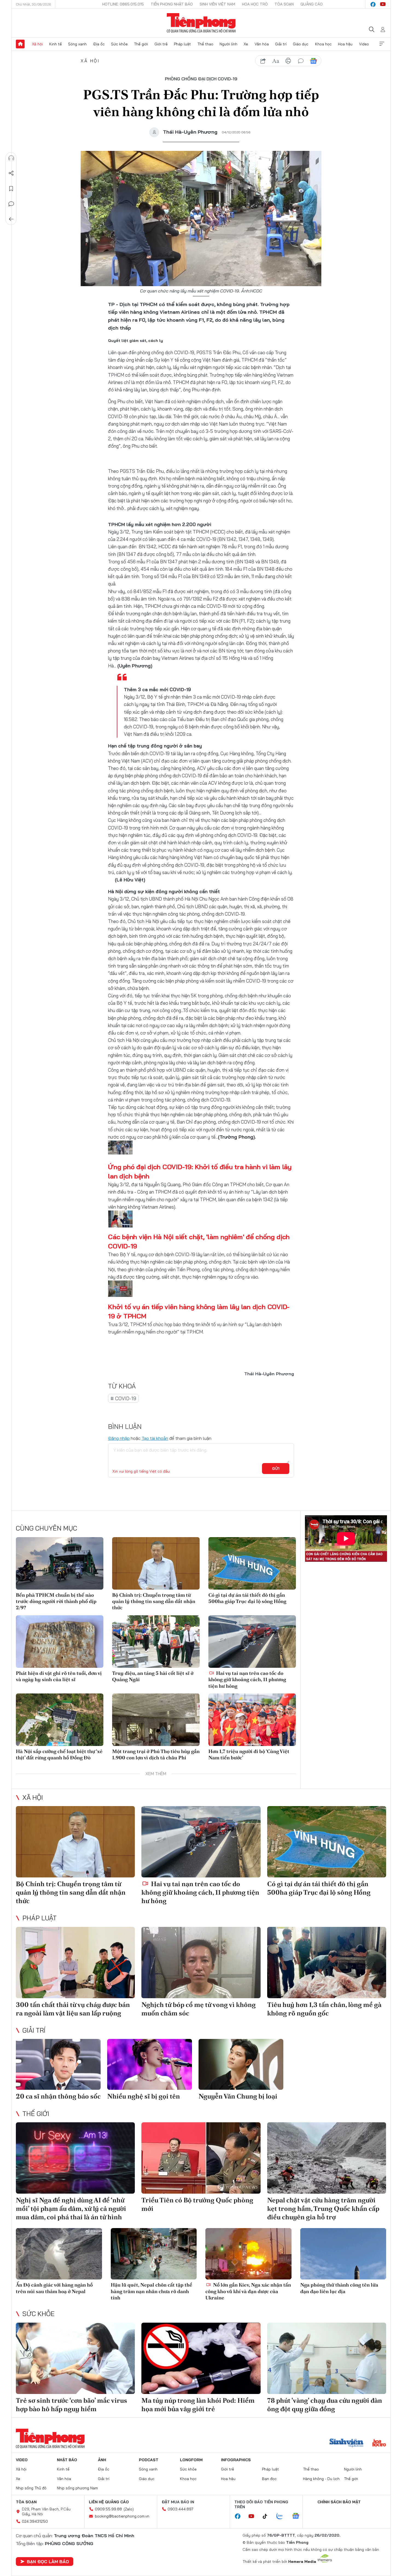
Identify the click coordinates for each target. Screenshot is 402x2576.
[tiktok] (268, 2516)
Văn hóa (262, 44)
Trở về (11, 219)
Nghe (11, 158)
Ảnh (102, 2460)
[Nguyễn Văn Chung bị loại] (241, 2064)
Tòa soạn (284, 4)
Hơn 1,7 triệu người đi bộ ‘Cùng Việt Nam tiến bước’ (249, 1754)
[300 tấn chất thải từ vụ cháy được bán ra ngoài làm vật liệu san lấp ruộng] (75, 1963)
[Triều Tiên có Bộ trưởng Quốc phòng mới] (201, 2158)
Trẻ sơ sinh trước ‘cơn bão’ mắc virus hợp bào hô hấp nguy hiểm (72, 2405)
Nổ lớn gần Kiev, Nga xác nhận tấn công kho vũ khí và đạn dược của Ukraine (248, 2291)
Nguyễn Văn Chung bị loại (238, 2096)
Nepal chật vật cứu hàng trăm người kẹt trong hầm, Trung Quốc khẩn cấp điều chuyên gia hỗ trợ (323, 2209)
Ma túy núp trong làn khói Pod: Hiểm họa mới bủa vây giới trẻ (198, 2405)
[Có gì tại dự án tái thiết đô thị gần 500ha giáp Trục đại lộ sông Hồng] (252, 1563)
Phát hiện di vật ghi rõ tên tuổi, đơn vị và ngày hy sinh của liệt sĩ (59, 1676)
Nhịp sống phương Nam (77, 2488)
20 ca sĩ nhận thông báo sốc (58, 2096)
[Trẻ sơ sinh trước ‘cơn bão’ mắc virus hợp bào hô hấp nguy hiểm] (75, 2358)
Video (364, 44)
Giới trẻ (161, 44)
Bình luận (11, 204)
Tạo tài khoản (155, 1438)
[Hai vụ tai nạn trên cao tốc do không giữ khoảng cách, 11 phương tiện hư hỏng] (252, 1642)
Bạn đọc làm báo (48, 2562)
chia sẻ (263, 61)
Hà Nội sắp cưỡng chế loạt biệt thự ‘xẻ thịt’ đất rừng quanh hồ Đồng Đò (59, 1754)
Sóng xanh (77, 44)
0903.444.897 (180, 2509)
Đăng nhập (119, 1438)
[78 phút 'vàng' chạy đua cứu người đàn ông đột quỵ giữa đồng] (327, 2358)
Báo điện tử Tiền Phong (201, 23)
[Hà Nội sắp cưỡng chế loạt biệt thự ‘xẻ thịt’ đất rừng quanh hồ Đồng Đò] (60, 1720)
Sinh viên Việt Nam (217, 4)
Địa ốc (99, 44)
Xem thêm (382, 44)
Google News (313, 61)
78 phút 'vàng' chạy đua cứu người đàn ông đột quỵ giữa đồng (325, 2405)
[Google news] (298, 2516)
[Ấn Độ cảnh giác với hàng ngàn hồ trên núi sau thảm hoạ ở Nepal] (59, 2254)
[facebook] (373, 4)
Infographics (236, 2460)
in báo (288, 61)
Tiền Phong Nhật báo (172, 4)
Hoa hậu (345, 44)
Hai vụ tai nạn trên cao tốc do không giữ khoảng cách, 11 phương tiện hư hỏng (247, 1680)
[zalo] (282, 2516)
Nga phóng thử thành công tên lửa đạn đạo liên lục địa (339, 2288)
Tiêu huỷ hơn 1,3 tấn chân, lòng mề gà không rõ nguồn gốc (324, 2009)
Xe (246, 44)
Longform (191, 2460)
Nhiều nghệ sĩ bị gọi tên (144, 2096)
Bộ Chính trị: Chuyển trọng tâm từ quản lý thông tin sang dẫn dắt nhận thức (154, 1601)
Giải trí (281, 44)
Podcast (149, 2460)
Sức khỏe (119, 44)
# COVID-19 (123, 1398)
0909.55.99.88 (108, 2509)
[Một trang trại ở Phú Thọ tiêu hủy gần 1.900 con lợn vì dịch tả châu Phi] (156, 1720)
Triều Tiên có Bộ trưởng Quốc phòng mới (197, 2204)
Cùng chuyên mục (46, 1528)
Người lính (228, 44)
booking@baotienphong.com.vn (122, 2516)
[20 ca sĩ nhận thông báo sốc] (58, 2064)
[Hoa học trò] (379, 2443)
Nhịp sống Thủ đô (31, 2488)
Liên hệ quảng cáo (109, 2502)
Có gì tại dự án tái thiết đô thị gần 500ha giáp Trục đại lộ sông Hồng (247, 1598)
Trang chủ (20, 44)
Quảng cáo (312, 4)
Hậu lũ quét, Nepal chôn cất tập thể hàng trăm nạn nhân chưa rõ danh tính (152, 2291)
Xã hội (37, 44)
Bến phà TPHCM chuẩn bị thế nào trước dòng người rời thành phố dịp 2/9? (56, 1601)
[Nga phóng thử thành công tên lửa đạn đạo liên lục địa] (343, 2254)
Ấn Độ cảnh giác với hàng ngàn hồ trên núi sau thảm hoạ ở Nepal (54, 2288)
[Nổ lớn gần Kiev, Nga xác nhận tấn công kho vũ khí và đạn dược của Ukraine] (248, 2254)
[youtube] (383, 4)
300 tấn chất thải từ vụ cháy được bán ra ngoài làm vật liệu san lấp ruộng (73, 2009)
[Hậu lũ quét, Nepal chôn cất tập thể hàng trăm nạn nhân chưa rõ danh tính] (154, 2254)
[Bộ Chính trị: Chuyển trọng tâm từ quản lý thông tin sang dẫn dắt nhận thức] (156, 1563)
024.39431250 (35, 2521)
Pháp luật (182, 44)
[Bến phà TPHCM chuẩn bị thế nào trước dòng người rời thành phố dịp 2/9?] (60, 1563)
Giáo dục (301, 44)
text (276, 61)
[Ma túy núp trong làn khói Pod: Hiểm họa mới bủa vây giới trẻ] (201, 2358)
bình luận (301, 61)
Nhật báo (67, 2460)
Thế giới (141, 44)
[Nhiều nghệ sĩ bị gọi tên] (150, 2064)
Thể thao (205, 44)
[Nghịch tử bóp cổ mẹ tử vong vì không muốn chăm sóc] (201, 1963)
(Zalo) (129, 2509)
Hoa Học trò (255, 4)
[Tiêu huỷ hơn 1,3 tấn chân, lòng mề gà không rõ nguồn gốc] (327, 1963)
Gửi (276, 1469)
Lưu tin (11, 189)
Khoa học (323, 44)
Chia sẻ (11, 173)
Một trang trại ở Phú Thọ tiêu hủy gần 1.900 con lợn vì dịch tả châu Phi (156, 1754)
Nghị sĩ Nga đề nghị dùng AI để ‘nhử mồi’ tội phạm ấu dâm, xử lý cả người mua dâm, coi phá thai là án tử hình (71, 2209)
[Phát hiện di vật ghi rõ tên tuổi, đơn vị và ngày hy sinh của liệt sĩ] (60, 1642)
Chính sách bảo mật (339, 2502)
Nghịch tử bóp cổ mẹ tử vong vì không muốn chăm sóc (199, 2009)
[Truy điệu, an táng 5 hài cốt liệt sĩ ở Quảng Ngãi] (156, 1642)
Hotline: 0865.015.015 (123, 4)
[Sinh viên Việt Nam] (346, 2443)
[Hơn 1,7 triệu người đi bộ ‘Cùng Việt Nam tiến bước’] (252, 1720)
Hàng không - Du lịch (321, 2479)
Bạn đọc (269, 2479)
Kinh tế (56, 44)
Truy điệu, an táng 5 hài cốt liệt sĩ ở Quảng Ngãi (153, 1676)
